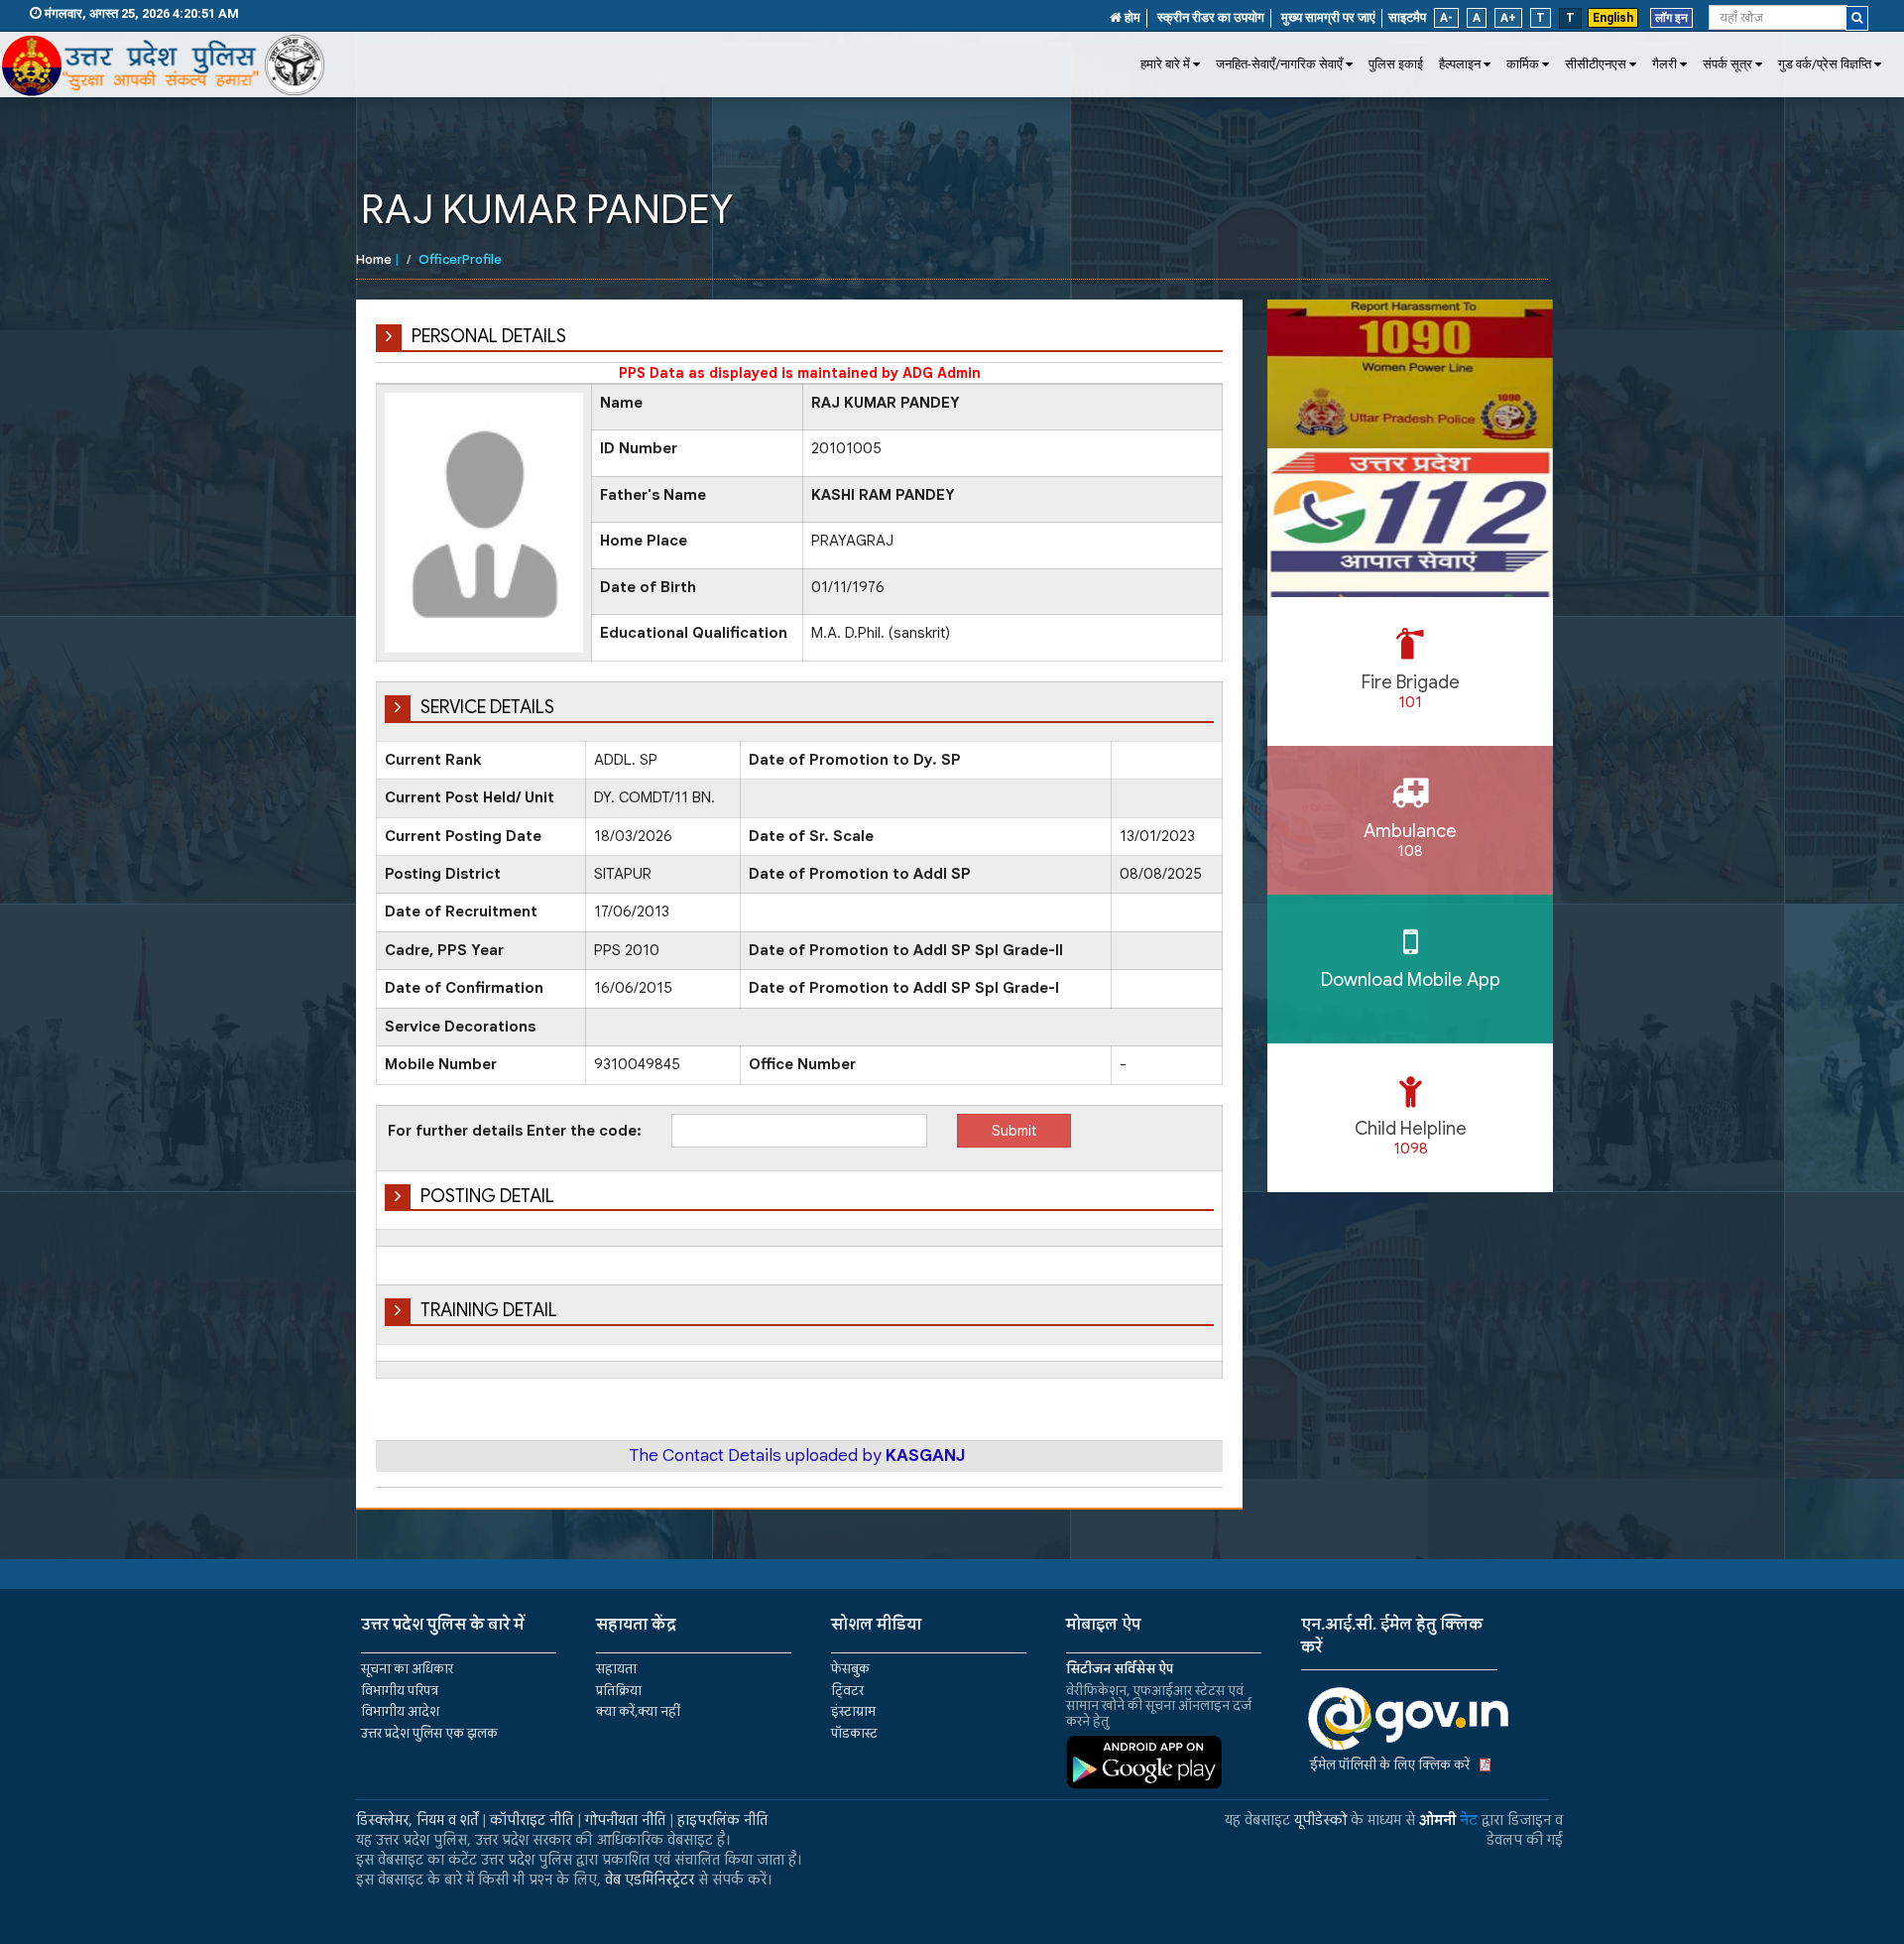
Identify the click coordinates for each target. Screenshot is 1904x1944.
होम (1131, 17)
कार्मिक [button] (1523, 64)
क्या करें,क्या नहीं (638, 1711)
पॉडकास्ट (854, 1733)
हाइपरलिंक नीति (722, 1820)
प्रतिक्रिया (619, 1691)
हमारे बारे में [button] (1165, 64)
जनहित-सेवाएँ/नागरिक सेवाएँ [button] (1279, 64)
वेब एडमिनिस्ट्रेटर (650, 1880)
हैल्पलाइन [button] (1460, 64)
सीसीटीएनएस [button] (1596, 64)
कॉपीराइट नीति (532, 1820)
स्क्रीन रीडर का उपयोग (1211, 17)
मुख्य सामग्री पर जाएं (1328, 17)
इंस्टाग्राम (853, 1711)
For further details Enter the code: (515, 1131)
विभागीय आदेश (400, 1711)
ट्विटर (847, 1691)
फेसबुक (850, 1669)
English (1613, 18)
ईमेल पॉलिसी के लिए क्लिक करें (1390, 1765)
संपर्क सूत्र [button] (1727, 64)
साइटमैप (1407, 17)
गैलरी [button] (1665, 64)
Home (374, 259)
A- (1446, 18)
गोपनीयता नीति (625, 1820)
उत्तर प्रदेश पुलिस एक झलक (429, 1733)
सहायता (616, 1669)
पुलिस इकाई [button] (1396, 64)
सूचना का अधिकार (407, 1669)
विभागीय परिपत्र (400, 1691)
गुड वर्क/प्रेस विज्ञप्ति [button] (1825, 64)
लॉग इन (1671, 18)
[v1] (1857, 18)
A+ (1508, 18)
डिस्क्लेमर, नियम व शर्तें (417, 1820)
